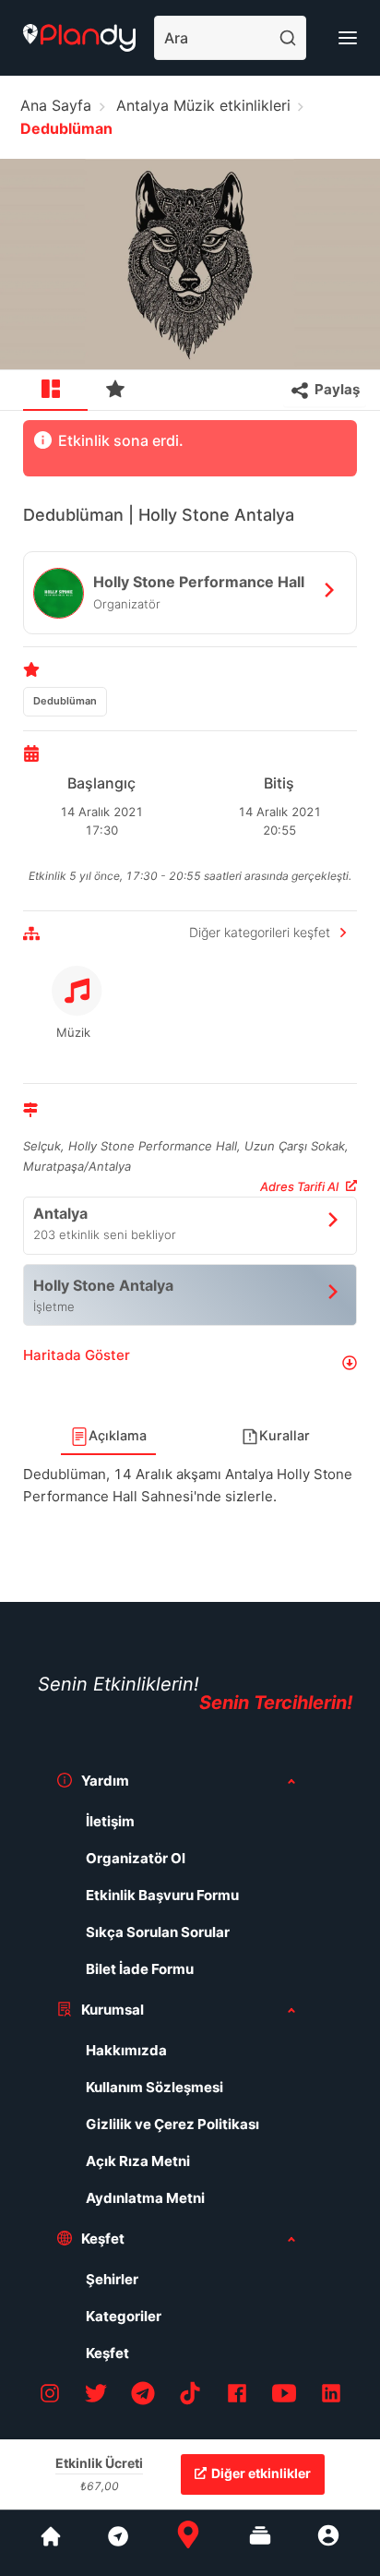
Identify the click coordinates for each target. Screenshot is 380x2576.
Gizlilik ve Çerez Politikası (172, 2124)
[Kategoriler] (260, 2543)
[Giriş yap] (328, 2543)
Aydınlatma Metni (145, 2198)
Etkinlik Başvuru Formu (162, 1895)
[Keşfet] (117, 2543)
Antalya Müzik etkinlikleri (203, 105)
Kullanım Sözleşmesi (154, 2087)
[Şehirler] (51, 2543)
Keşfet (107, 2353)
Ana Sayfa (56, 105)
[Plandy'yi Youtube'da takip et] (284, 2396)
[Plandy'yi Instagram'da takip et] (50, 2396)
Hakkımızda (126, 2050)
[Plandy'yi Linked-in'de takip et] (331, 2396)
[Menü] (348, 38)
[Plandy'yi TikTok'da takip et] (190, 2396)
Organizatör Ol (136, 1858)
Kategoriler (124, 2316)
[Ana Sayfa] (188, 2543)
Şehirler (112, 2279)
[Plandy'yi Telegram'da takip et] (143, 2396)
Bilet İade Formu (140, 1969)
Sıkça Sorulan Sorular (158, 1932)
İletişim (110, 1821)
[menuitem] (55, 391)
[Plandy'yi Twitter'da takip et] (96, 2396)
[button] (190, 1362)
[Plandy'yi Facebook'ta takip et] (237, 2396)
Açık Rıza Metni (138, 2161)
